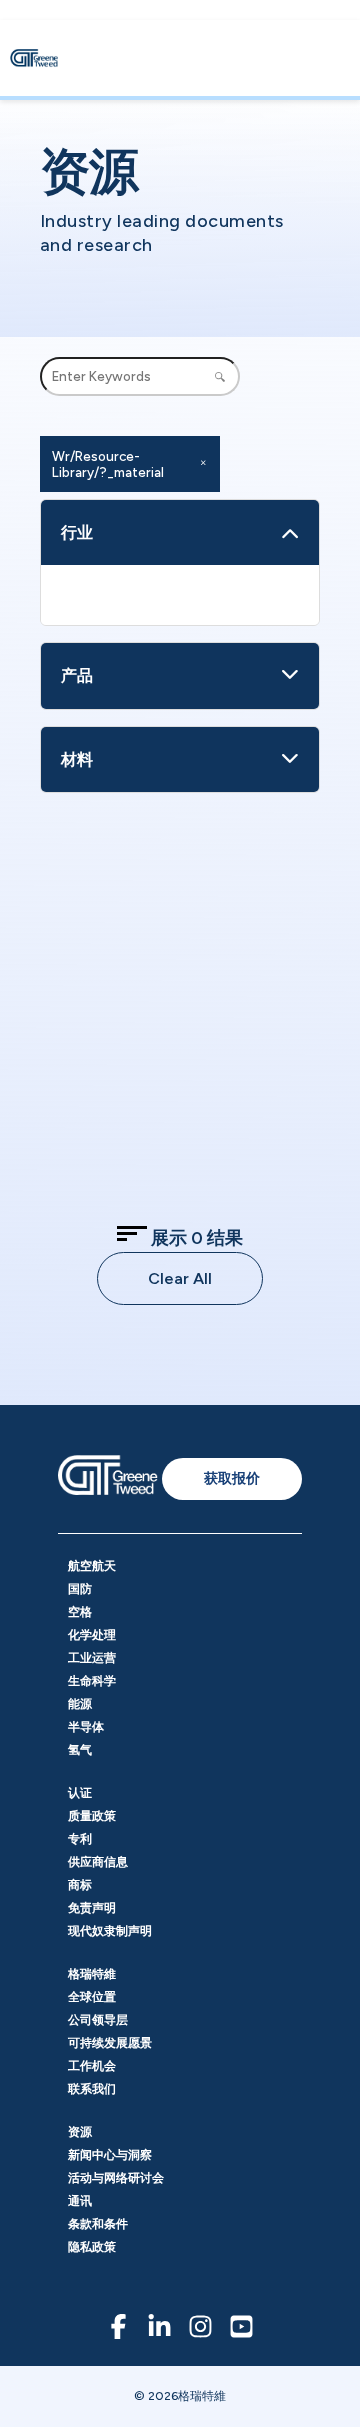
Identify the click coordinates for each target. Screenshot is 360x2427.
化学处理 (92, 1635)
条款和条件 (98, 2224)
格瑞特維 (92, 1974)
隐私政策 (92, 2247)
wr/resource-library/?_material (108, 464)
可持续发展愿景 (110, 2043)
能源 (80, 1704)
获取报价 (232, 1478)
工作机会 (92, 2066)
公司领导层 (98, 2020)
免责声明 (92, 1908)
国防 (80, 1589)
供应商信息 (98, 1862)
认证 (80, 1793)
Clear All (180, 1278)
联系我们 (92, 2089)
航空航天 (92, 1566)
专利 (80, 1839)
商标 (80, 1885)
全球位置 (92, 1997)
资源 (80, 2132)
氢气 (80, 1750)
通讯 (80, 2201)
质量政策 (92, 1816)
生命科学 (92, 1681)
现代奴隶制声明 (110, 1931)
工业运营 (92, 1658)
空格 (80, 1612)
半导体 (86, 1727)
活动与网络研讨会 (116, 2178)
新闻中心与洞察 (110, 2155)
